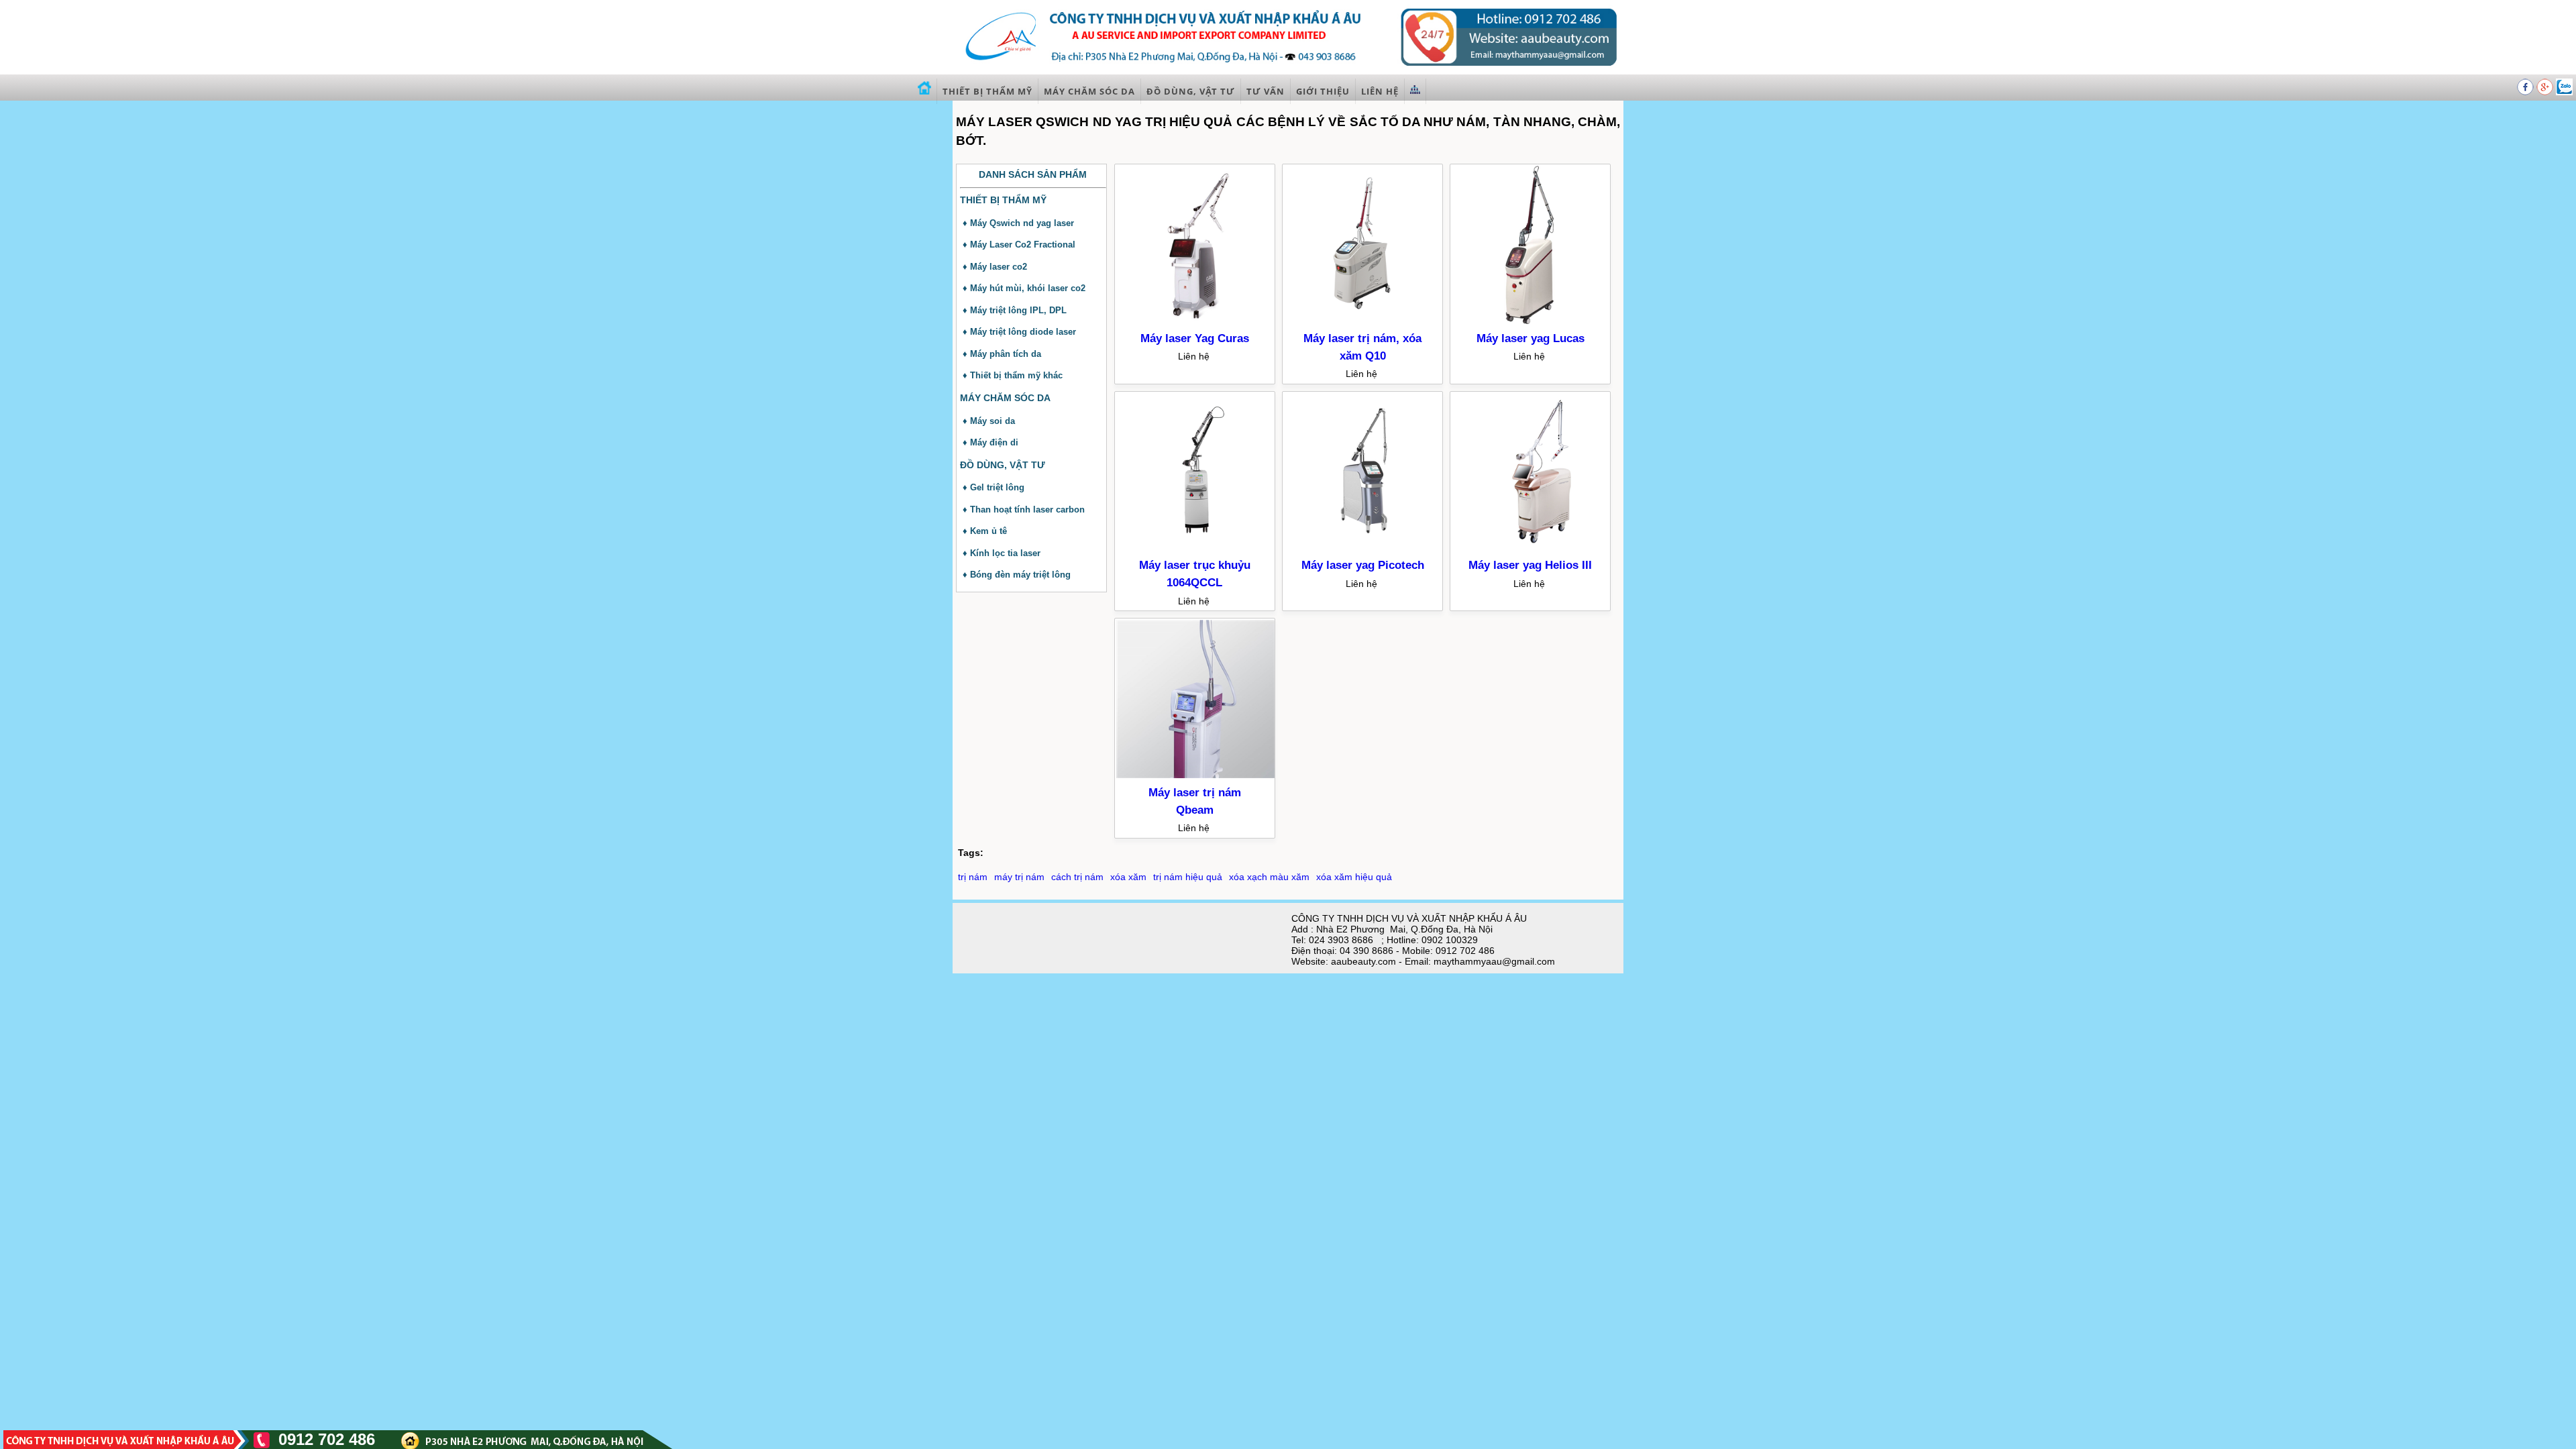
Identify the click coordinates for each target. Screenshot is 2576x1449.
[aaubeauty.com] (1288, 70)
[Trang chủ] (925, 91)
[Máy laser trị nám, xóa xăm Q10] (1363, 322)
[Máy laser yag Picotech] (1363, 549)
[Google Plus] (2546, 92)
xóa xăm (1128, 877)
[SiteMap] (1415, 91)
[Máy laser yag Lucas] (1531, 322)
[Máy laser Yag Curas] (1195, 322)
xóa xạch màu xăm (1269, 877)
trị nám (973, 877)
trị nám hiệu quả (1188, 877)
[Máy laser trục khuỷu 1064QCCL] (1195, 549)
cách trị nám (1077, 877)
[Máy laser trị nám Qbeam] (1195, 776)
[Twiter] (2564, 92)
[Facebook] (2527, 92)
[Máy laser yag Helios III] (1531, 549)
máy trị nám (1019, 877)
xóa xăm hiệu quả (1354, 877)
